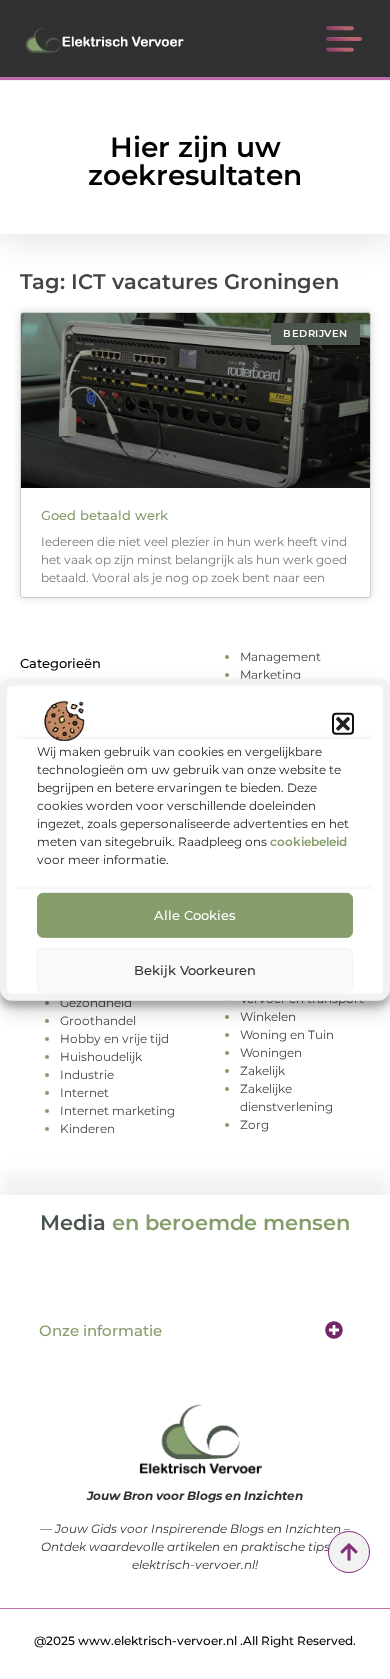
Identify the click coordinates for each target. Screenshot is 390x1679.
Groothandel (98, 1020)
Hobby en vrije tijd (114, 1038)
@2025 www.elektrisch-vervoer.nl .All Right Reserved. (195, 1640)
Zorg (254, 1124)
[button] (343, 724)
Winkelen (268, 1016)
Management (280, 656)
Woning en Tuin (287, 1034)
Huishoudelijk (101, 1056)
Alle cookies (195, 915)
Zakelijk (262, 1070)
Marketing (270, 674)
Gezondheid (96, 1002)
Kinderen (87, 1128)
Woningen (271, 1052)
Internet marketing (117, 1110)
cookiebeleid (308, 840)
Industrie (87, 1074)
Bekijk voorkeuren (195, 970)
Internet (84, 1092)
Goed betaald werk (104, 515)
